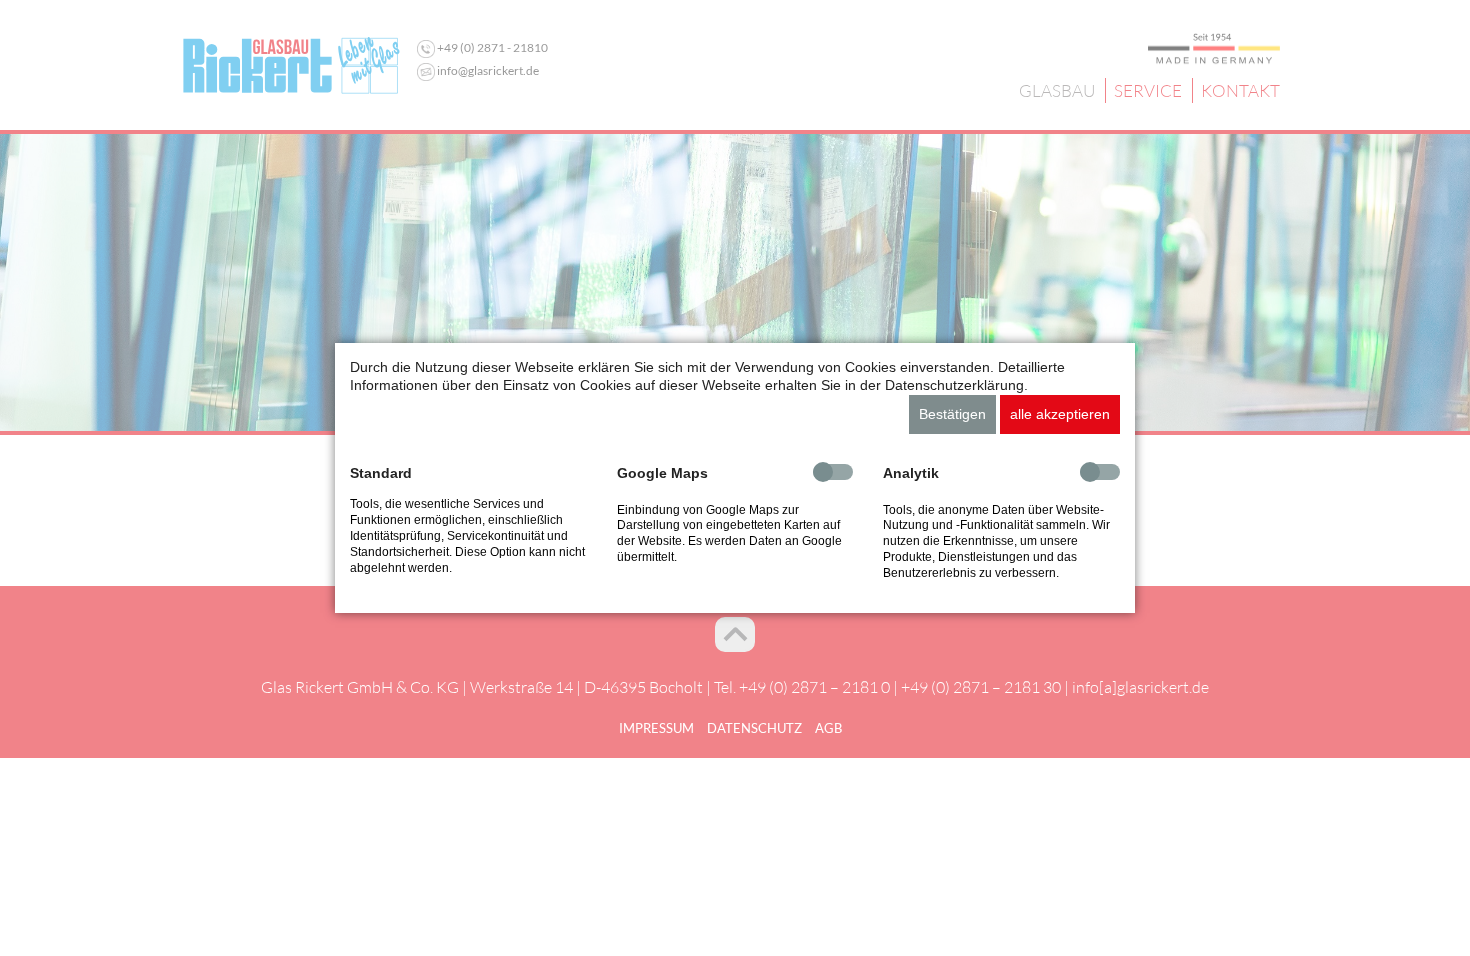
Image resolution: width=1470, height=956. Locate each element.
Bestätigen (952, 414)
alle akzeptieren (1060, 414)
